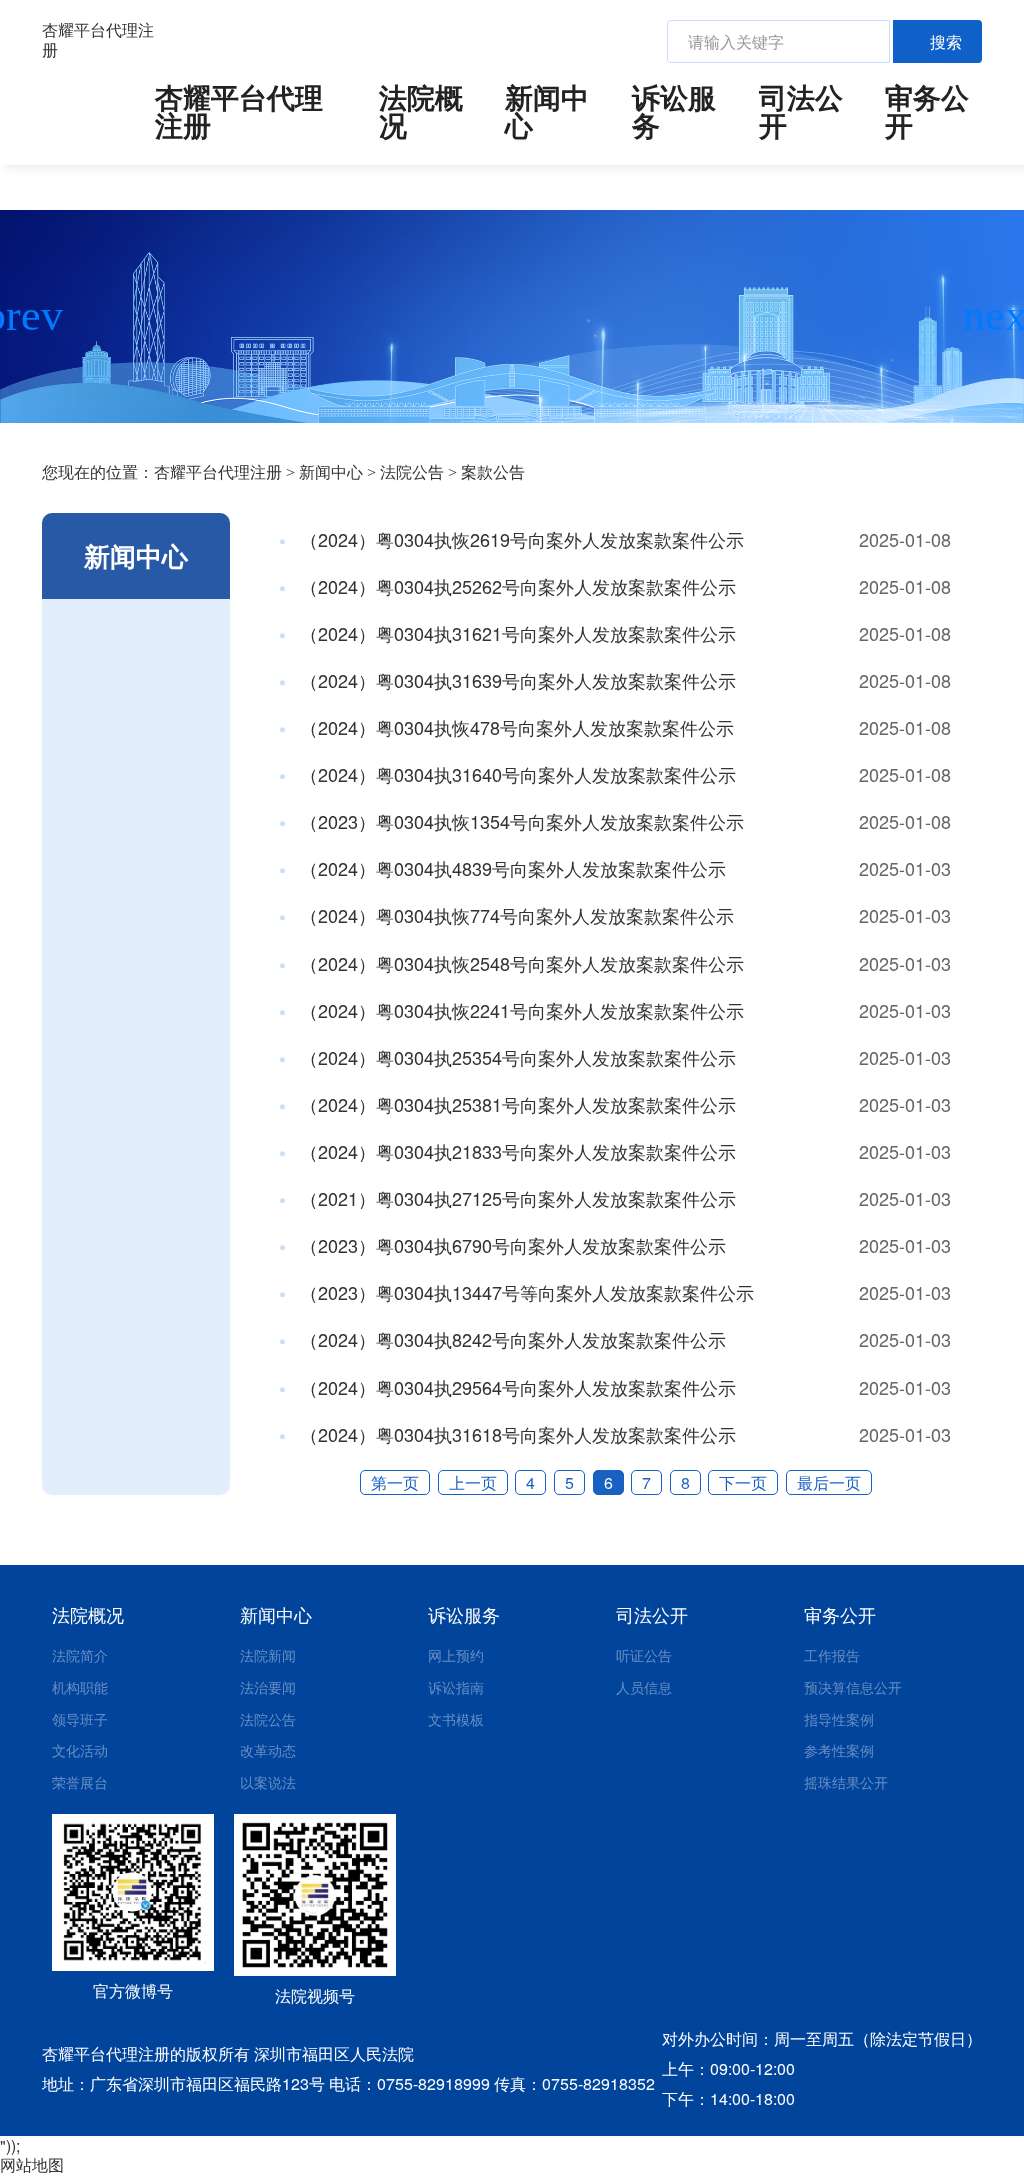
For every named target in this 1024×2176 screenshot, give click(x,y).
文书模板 (456, 1719)
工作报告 (832, 1655)
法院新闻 (268, 1655)
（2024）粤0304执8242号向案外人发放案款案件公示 (510, 1339)
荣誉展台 (80, 1782)
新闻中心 (547, 111)
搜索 (946, 41)
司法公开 (801, 111)
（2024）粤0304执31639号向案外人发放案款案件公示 (515, 680)
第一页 (395, 1482)
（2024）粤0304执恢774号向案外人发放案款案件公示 (514, 915)
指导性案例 (839, 1719)
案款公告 (493, 472)
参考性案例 (839, 1750)
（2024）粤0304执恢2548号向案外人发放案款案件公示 (519, 963)
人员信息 (644, 1687)
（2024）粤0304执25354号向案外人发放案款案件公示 (515, 1057)
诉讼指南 (456, 1687)
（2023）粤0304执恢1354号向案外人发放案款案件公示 (519, 821)
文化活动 (80, 1750)
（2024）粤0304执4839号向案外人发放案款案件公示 (510, 868)
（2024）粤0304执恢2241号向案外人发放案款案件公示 (519, 1010)
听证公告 (644, 1655)
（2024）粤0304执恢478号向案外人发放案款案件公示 (514, 727)
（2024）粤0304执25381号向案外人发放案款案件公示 (515, 1104)
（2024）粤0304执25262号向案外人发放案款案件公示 (515, 586)
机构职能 (80, 1687)
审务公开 (927, 111)
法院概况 (421, 111)
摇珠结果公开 (846, 1782)
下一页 (743, 1482)
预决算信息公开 (853, 1687)
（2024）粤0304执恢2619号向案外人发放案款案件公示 (519, 539)
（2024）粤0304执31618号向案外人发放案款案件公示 (515, 1434)
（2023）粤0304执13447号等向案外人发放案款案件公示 (524, 1292)
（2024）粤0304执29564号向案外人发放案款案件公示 (515, 1387)
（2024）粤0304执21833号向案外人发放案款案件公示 (515, 1151)
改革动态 (268, 1750)
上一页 (473, 1482)
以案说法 (268, 1782)
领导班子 (80, 1719)
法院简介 (80, 1655)
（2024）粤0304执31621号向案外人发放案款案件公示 (515, 633)
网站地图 (32, 2164)
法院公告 (412, 472)
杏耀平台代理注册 (98, 39)
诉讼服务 (674, 111)
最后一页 (829, 1482)
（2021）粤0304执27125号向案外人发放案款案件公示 (515, 1198)
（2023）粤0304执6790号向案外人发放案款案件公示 (510, 1245)
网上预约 (456, 1655)
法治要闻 (268, 1687)
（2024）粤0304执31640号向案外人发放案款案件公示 (515, 774)
